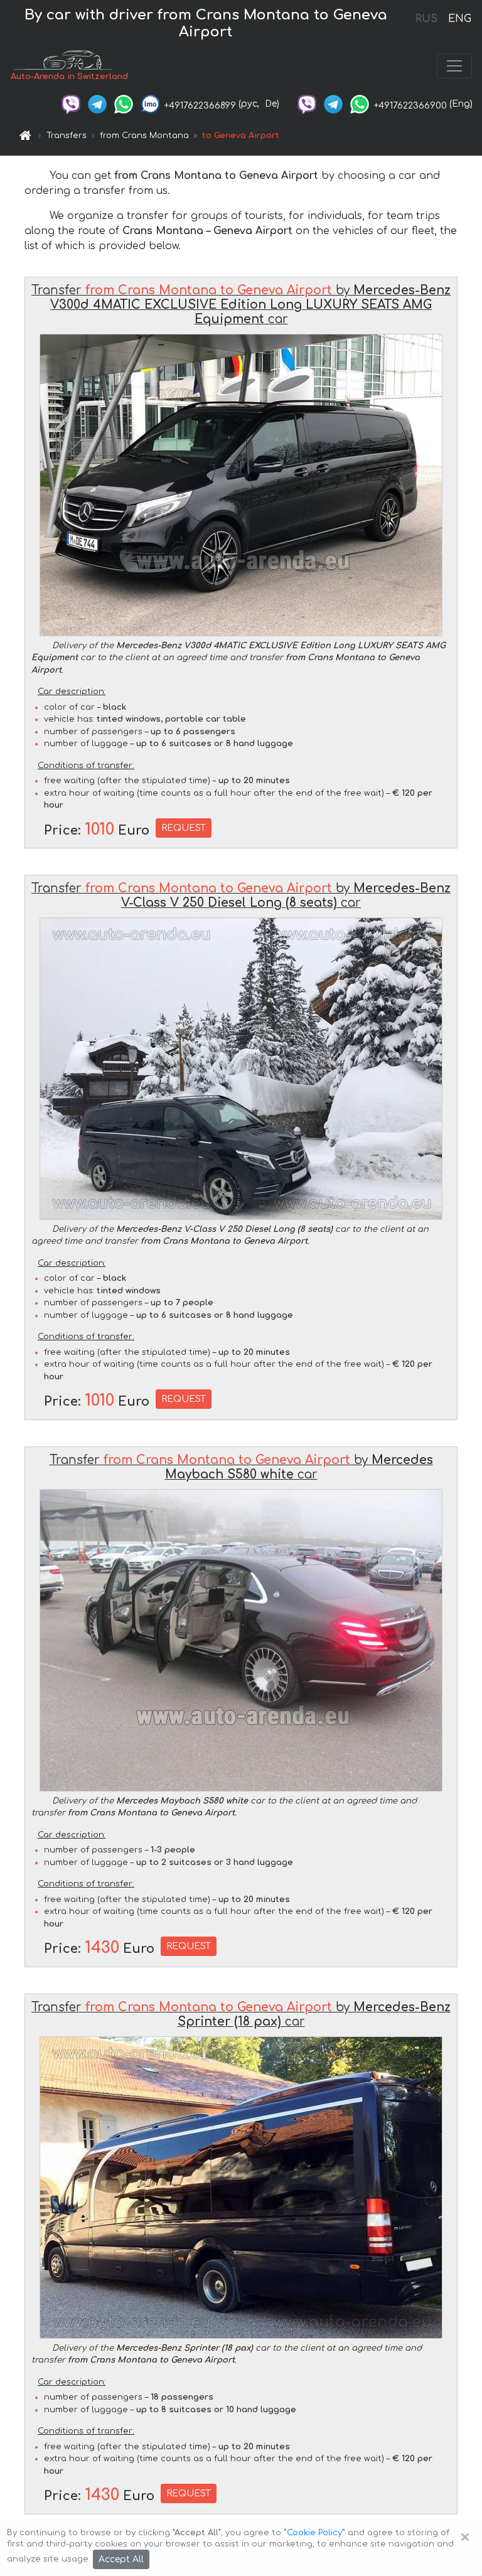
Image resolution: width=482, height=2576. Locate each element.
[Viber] (71, 104)
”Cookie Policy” (314, 2533)
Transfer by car (241, 305)
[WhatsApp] (124, 104)
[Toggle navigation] (454, 66)
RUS (426, 19)
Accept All (121, 2559)
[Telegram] (97, 104)
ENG (459, 19)
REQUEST (184, 828)
